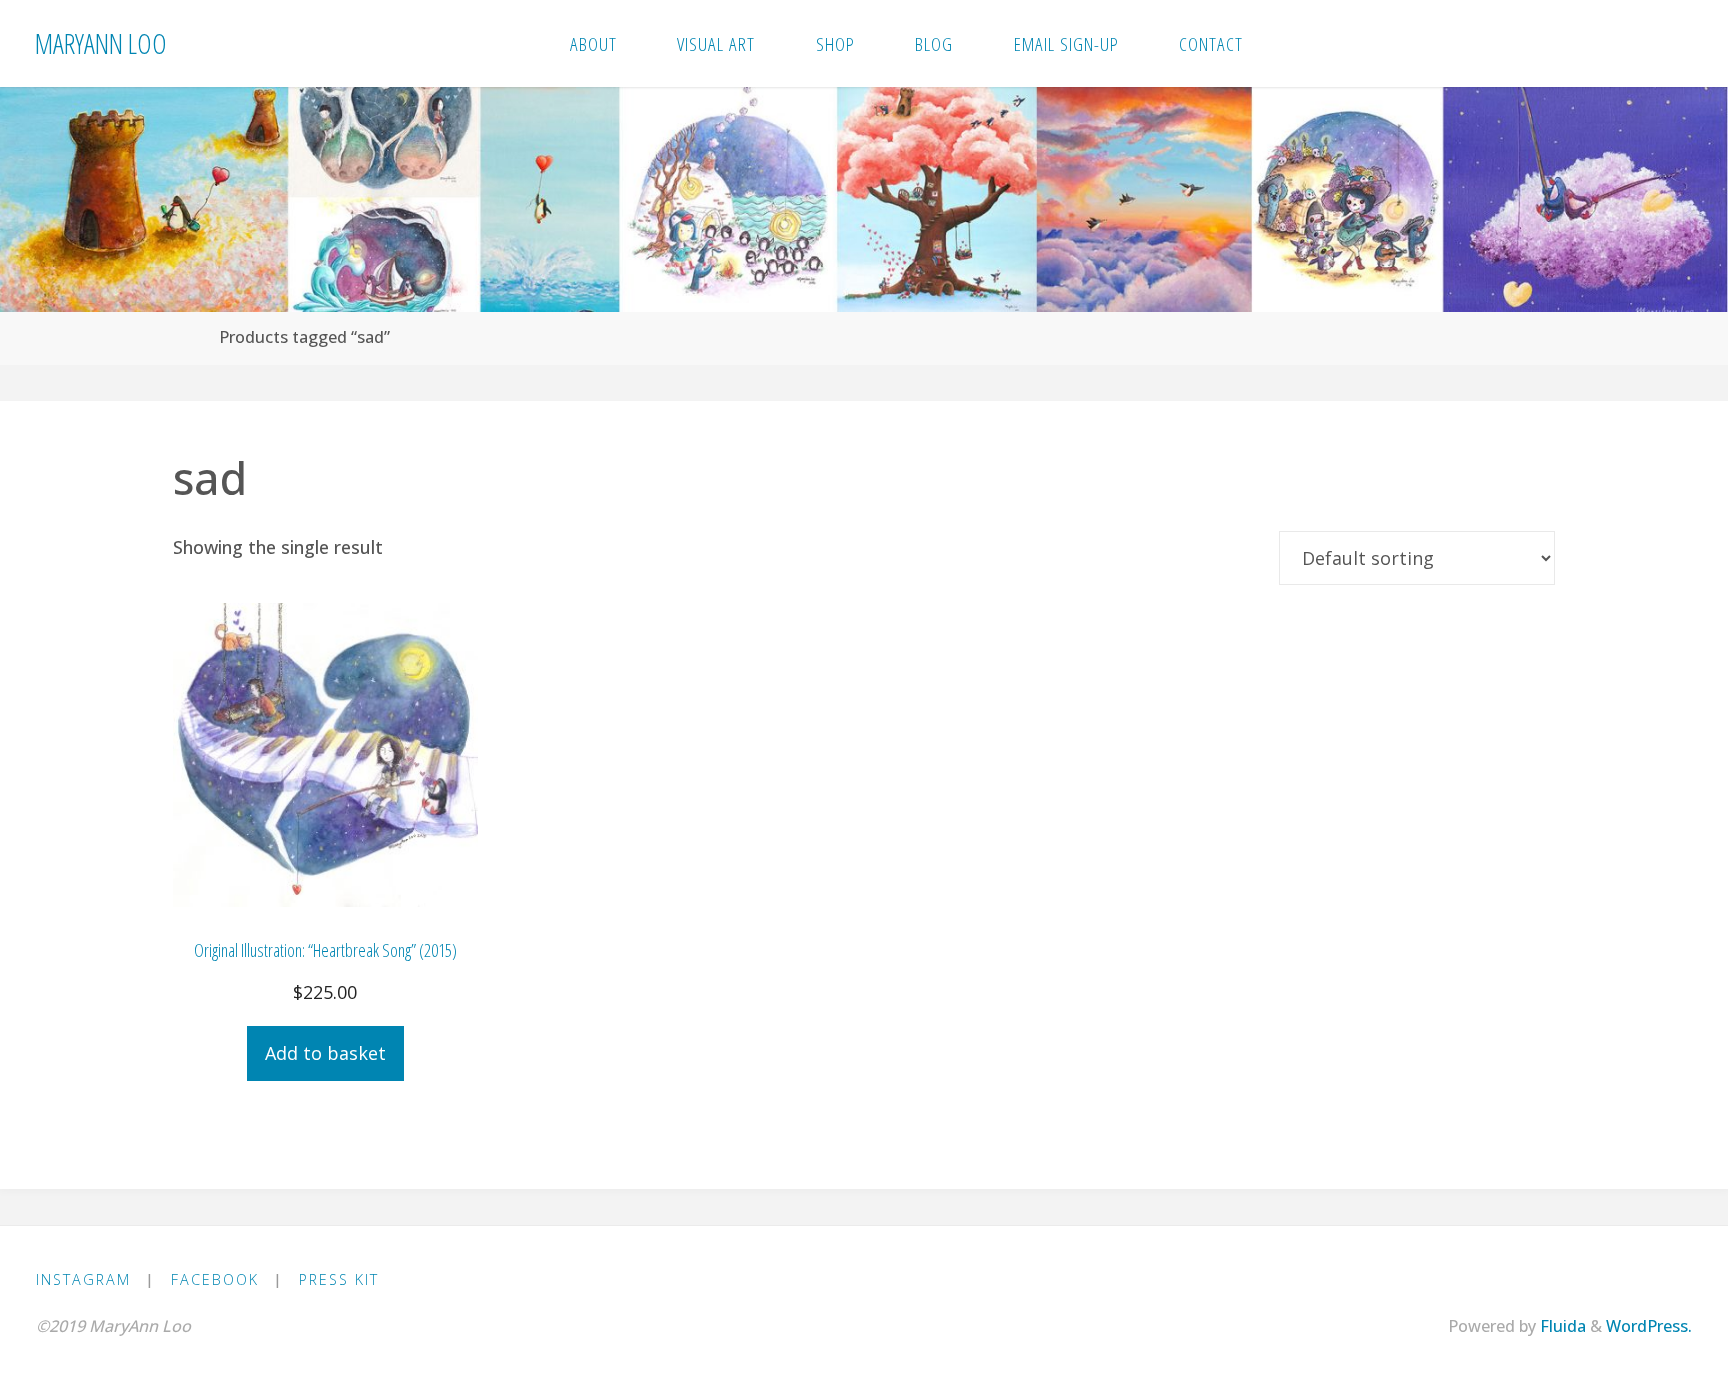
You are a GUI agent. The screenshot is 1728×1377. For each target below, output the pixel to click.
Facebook (215, 1279)
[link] (1296, 43)
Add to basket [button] (325, 1053)
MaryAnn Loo (101, 42)
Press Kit (339, 1279)
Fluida (1561, 1326)
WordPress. (1649, 1326)
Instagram (83, 1279)
